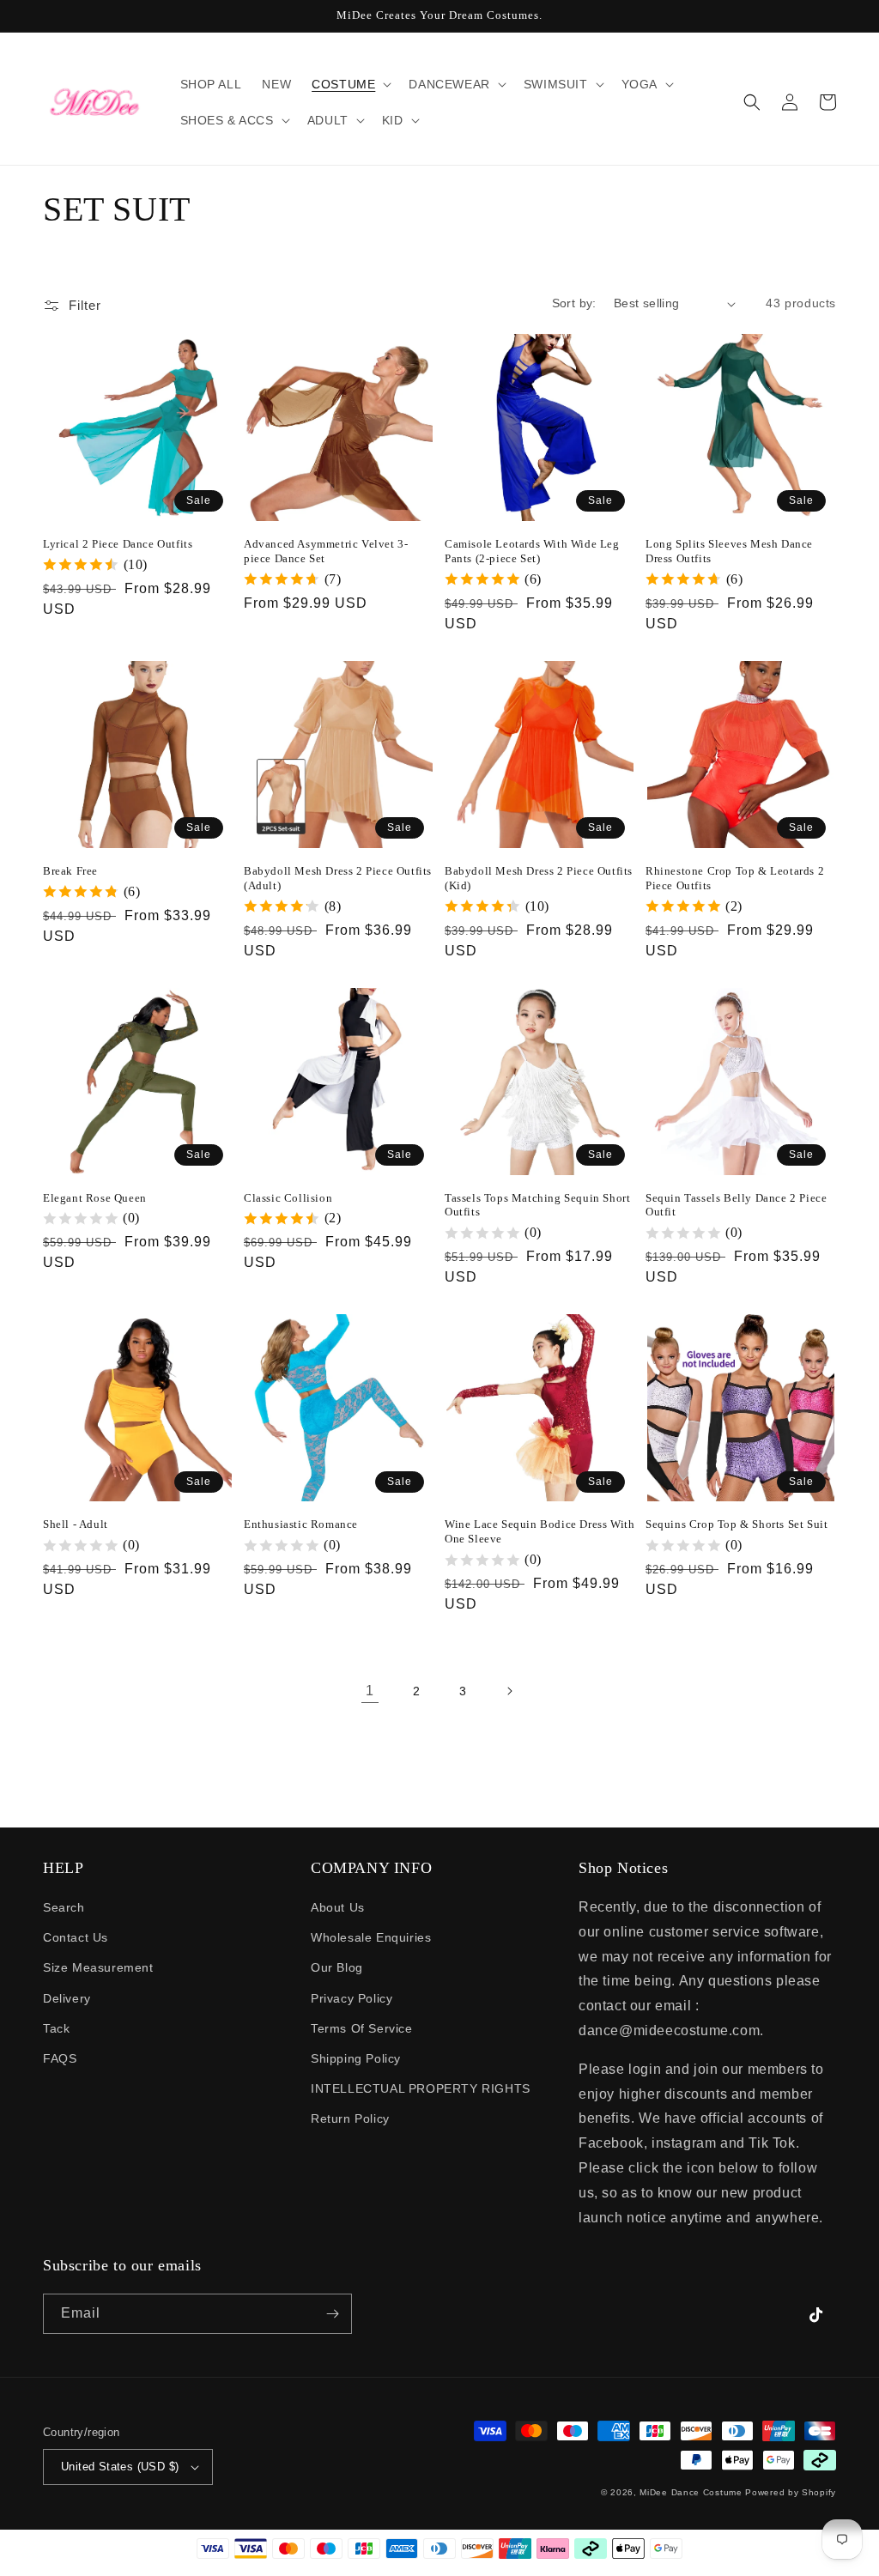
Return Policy (350, 2118)
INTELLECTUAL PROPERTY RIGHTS (421, 2088)
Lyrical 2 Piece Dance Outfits (118, 544)
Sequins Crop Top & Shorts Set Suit (737, 1524)
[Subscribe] (332, 2314)
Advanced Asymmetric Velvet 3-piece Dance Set (326, 551)
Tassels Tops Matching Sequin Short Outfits (537, 1205)
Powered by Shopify (791, 2492)
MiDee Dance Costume (691, 2492)
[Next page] (509, 1691)
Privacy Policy (352, 1998)
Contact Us (76, 1937)
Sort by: (574, 303)
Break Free (70, 871)
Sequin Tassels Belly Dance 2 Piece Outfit (736, 1205)
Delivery (67, 1998)
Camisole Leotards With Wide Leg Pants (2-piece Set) (532, 551)
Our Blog (337, 1967)
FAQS (60, 2058)
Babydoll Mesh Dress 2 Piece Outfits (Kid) (539, 878)
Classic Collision (288, 1198)
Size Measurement (98, 1967)
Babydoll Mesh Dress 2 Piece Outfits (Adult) (338, 878)
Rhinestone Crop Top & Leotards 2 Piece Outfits (735, 878)
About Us (338, 1907)
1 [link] (370, 1691)
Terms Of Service (362, 2028)
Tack (56, 2028)
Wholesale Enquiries (371, 1937)
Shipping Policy (356, 2058)
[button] (350, 84)
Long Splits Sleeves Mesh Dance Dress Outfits (729, 551)
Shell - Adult (76, 1524)
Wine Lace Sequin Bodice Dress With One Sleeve (540, 1531)
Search (64, 1907)
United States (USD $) (120, 2467)
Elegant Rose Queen (95, 1198)
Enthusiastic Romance (301, 1524)
